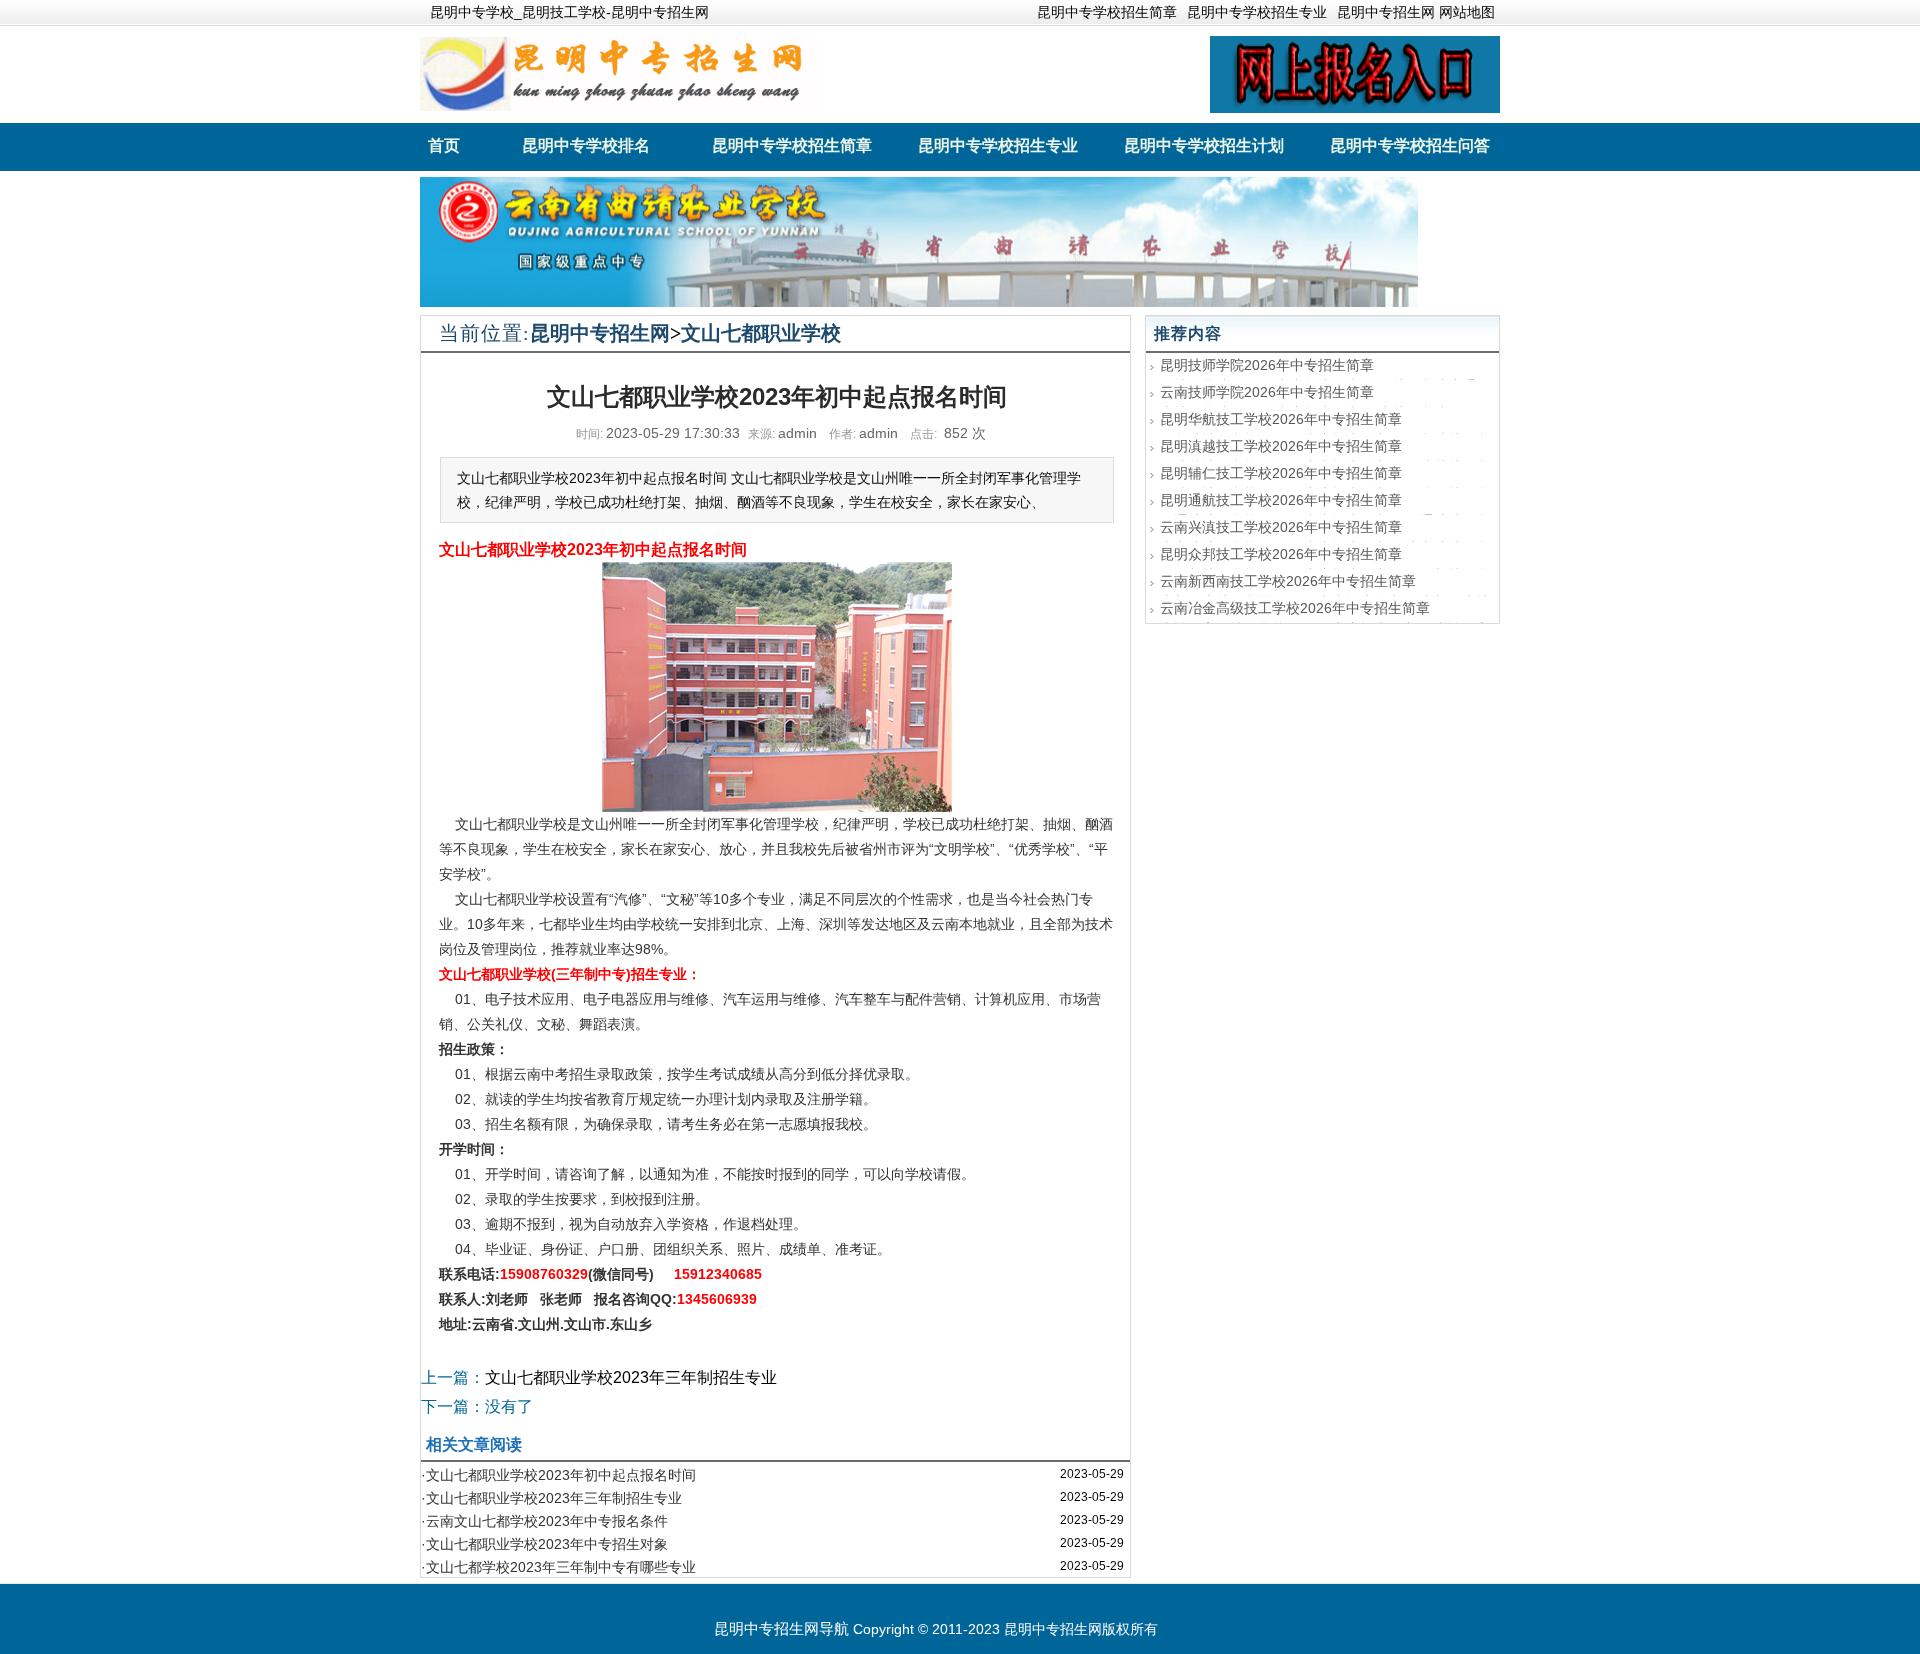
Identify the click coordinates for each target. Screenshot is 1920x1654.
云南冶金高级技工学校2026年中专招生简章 (1295, 608)
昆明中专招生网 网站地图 (1416, 12)
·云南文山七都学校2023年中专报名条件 (544, 1521)
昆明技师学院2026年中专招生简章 (1267, 365)
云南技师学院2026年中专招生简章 (1267, 392)
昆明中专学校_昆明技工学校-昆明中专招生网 (569, 12)
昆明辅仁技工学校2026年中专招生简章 (1281, 473)
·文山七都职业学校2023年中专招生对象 (544, 1544)
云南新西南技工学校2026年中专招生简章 (1288, 581)
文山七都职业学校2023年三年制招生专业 (631, 1377)
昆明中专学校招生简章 (1107, 12)
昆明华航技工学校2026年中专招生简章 (1281, 419)
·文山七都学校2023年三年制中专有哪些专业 (558, 1567)
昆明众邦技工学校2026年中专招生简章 (1281, 554)
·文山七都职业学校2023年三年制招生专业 (551, 1498)
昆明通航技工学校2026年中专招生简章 (1281, 500)
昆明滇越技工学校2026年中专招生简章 (1281, 446)
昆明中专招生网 (600, 333)
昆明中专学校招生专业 (1257, 12)
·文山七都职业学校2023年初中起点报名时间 (558, 1475)
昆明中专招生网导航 (781, 1628)
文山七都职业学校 (761, 333)
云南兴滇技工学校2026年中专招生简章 (1281, 527)
